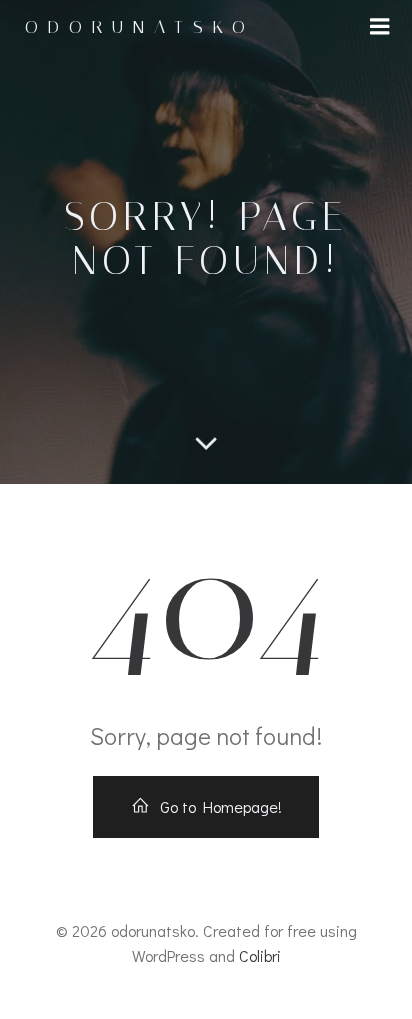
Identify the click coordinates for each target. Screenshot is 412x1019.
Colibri (260, 955)
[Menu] (380, 27)
